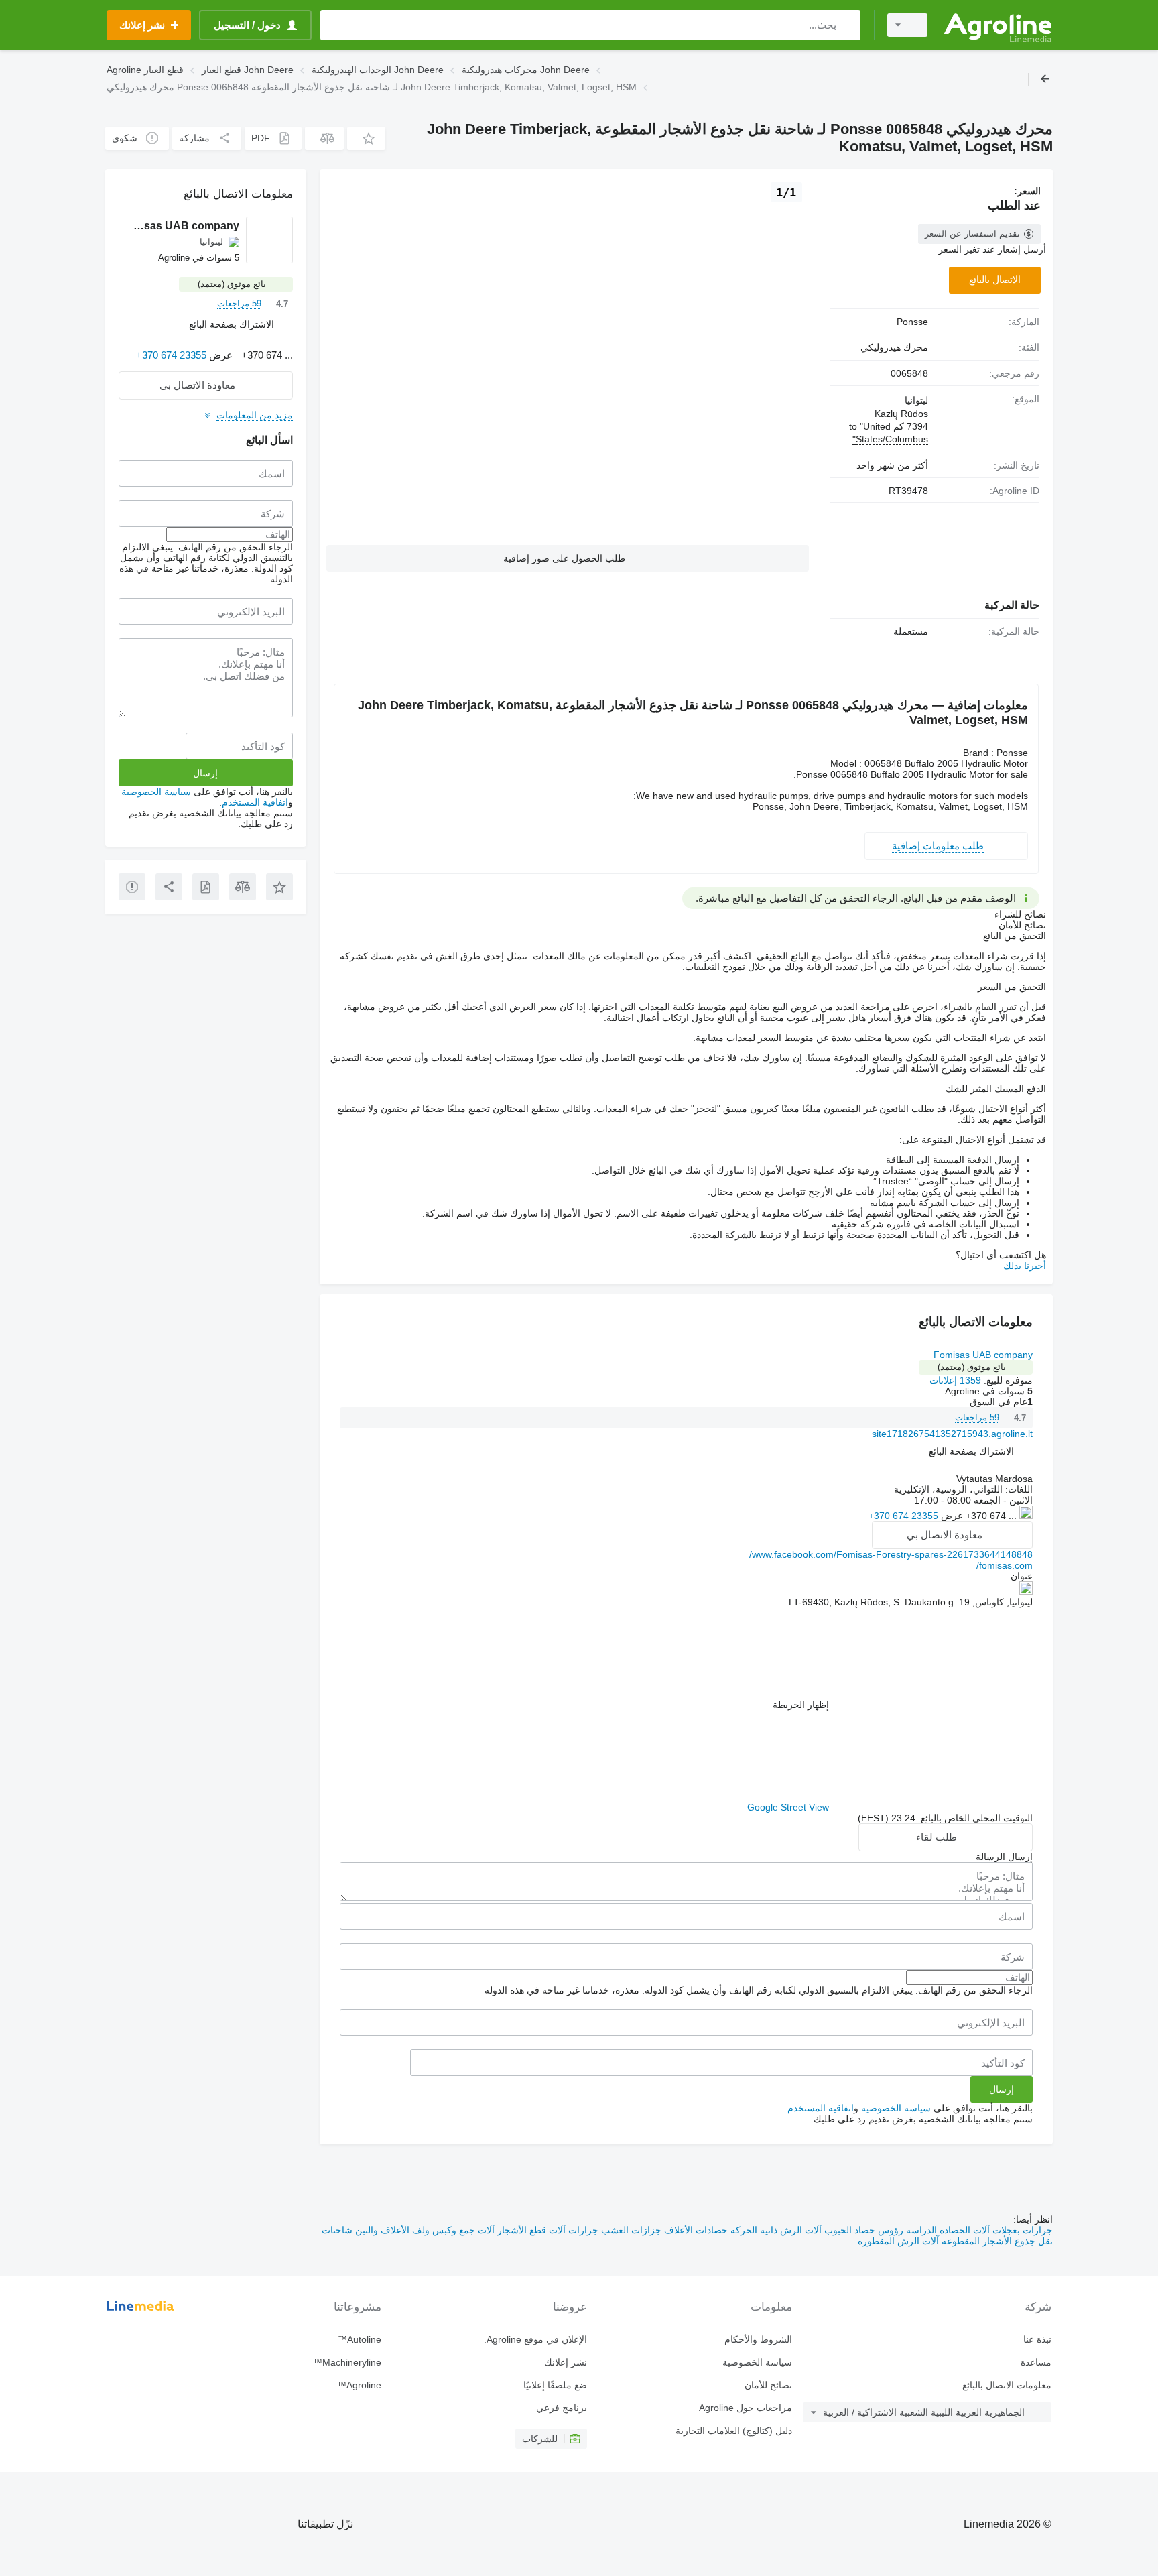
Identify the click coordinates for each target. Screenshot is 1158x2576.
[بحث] (847, 25)
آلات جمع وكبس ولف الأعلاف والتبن (424, 2230)
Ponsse (912, 322)
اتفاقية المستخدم (821, 2108)
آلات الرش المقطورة (898, 2241)
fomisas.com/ (1005, 1565)
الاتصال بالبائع (995, 280)
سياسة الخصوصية (896, 2108)
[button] (366, 138)
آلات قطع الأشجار (530, 2230)
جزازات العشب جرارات (614, 2230)
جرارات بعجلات (1021, 2230)
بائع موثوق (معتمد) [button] (972, 1367)
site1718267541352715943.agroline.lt (952, 1434)
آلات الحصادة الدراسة (947, 2230)
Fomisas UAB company (983, 1355)
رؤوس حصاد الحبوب (862, 2230)
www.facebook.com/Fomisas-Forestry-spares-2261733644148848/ (891, 1554)
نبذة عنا (1037, 2339)
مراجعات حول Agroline (746, 2408)
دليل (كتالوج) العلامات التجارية (734, 2431)
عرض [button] (951, 1516)
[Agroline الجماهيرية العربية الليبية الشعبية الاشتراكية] (998, 25)
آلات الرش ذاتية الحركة (775, 2230)
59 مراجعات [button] (977, 1417)
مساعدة (1036, 2362)
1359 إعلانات (955, 1380)
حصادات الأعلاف (695, 2230)
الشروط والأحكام (758, 2339)
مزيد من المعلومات (255, 415)
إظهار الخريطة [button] (801, 1705)
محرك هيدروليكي (894, 347)
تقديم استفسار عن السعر (972, 234)
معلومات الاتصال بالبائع (1007, 2385)
